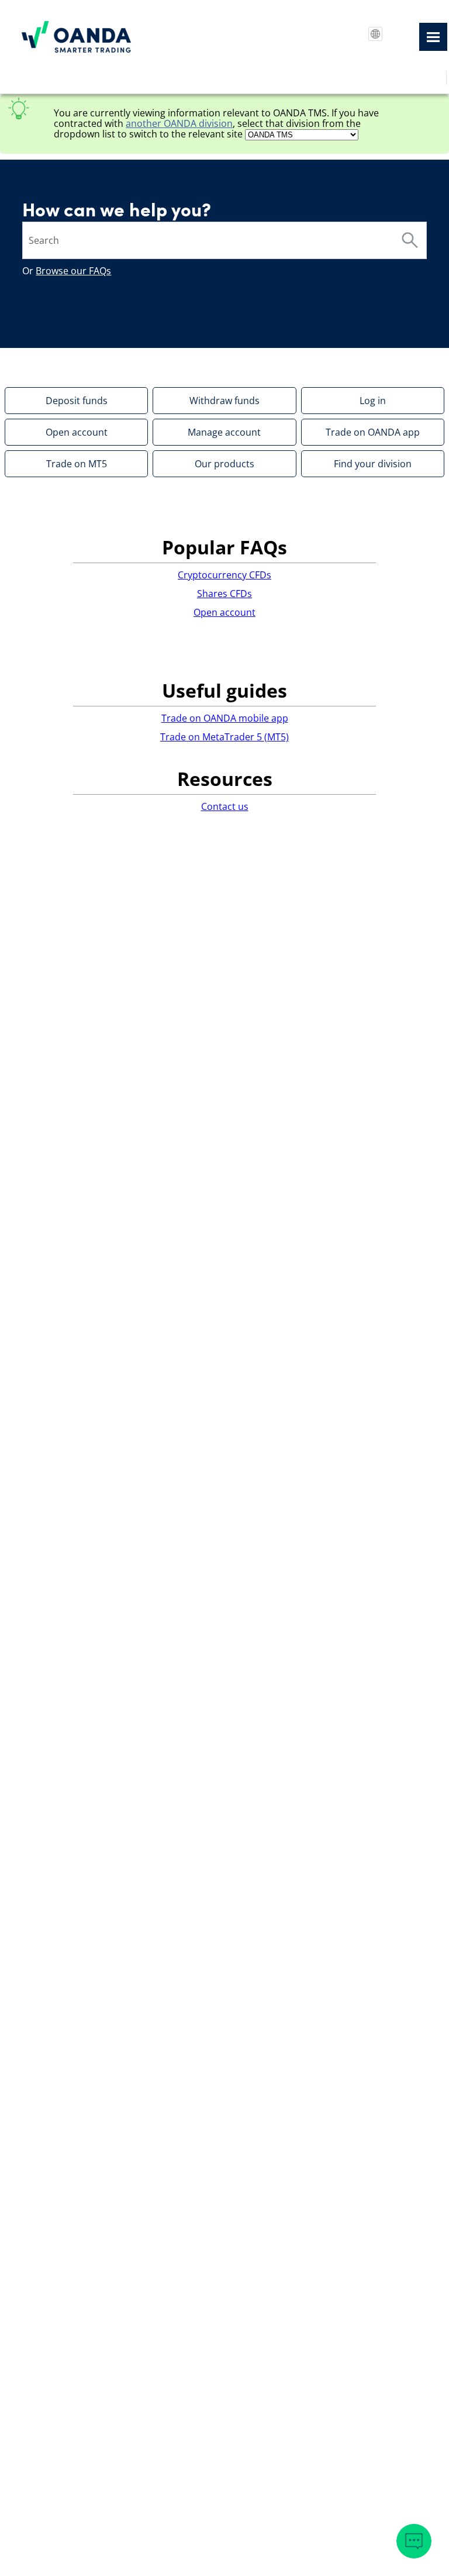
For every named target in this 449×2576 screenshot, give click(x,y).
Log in (373, 401)
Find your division (373, 464)
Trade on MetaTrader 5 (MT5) (224, 737)
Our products (224, 464)
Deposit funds (77, 401)
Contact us (225, 806)
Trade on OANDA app (373, 432)
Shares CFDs (224, 594)
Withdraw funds (224, 401)
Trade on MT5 (77, 464)
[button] (410, 240)
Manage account (224, 432)
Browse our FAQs (73, 271)
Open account (77, 432)
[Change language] (375, 34)
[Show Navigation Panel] (433, 37)
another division (179, 123)
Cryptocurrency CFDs (224, 575)
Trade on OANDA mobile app (225, 718)
